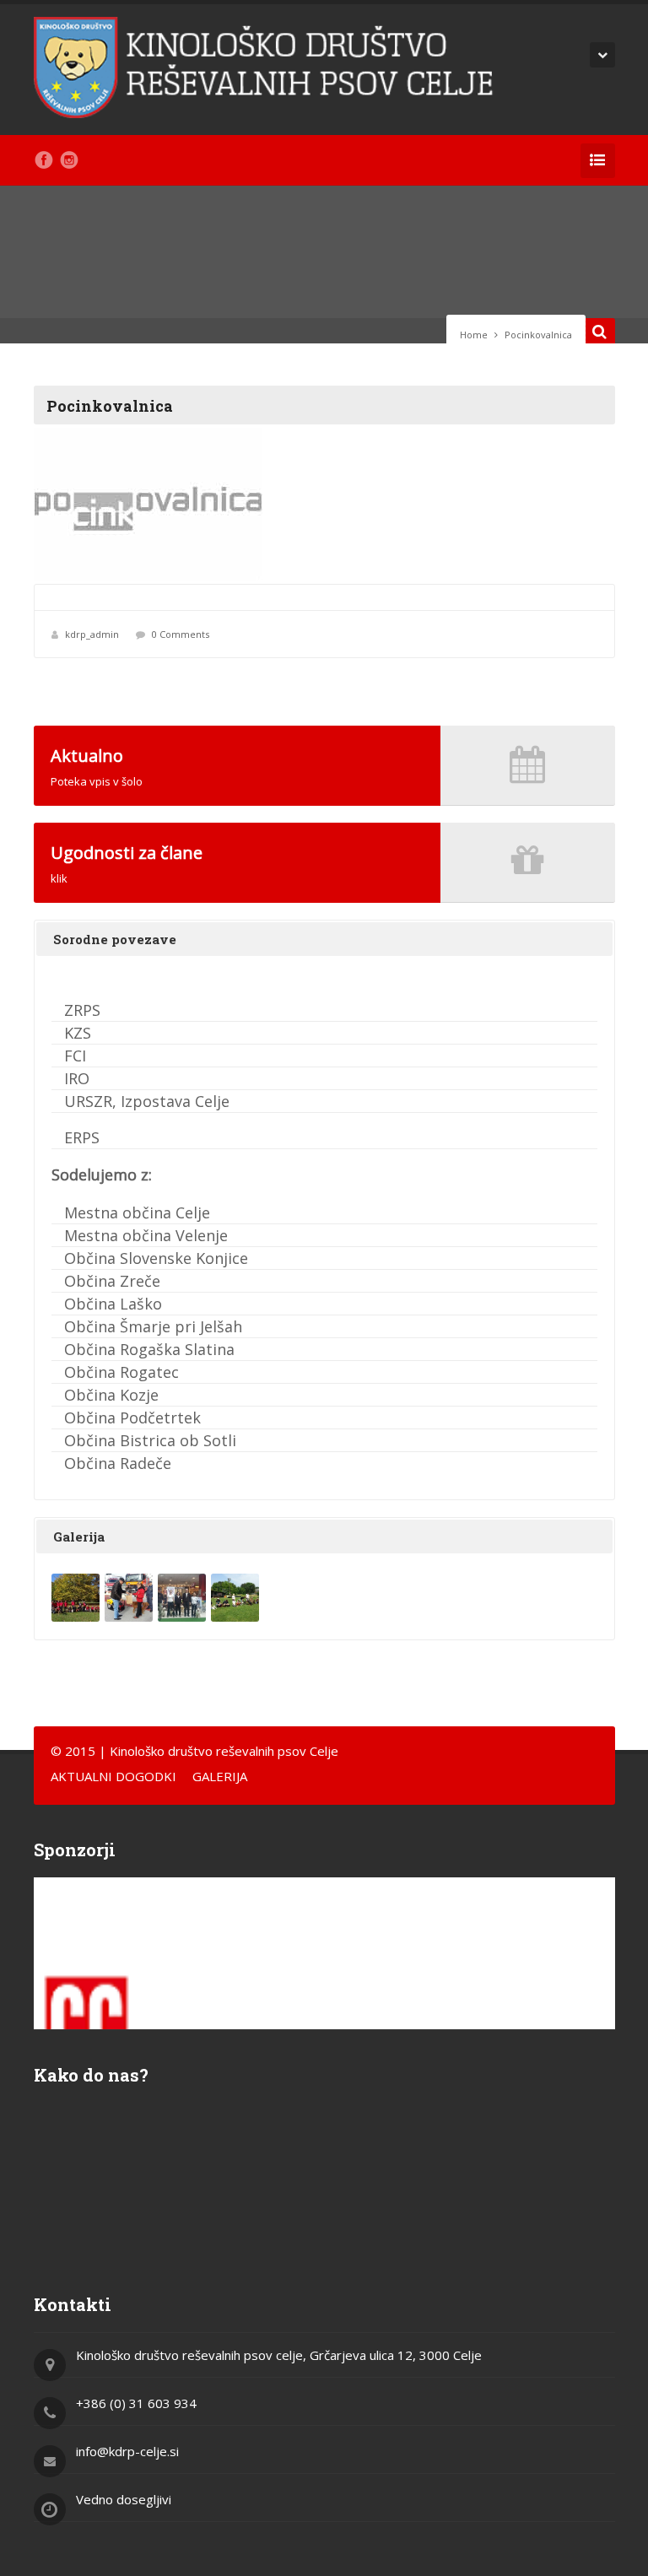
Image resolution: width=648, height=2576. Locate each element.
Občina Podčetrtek (132, 1418)
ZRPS (82, 1010)
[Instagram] (69, 160)
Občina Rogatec (121, 1372)
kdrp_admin (92, 634)
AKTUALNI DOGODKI (113, 1776)
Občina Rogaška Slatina (149, 1349)
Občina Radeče (118, 1463)
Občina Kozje (111, 1395)
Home (474, 335)
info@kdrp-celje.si (127, 2451)
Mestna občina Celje (137, 1212)
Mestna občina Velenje (146, 1235)
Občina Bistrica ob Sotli (150, 1440)
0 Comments (181, 634)
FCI (75, 1056)
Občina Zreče (112, 1281)
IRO (77, 1078)
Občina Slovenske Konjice (156, 1258)
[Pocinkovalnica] (324, 504)
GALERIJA (220, 1776)
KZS (78, 1033)
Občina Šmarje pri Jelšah (153, 1326)
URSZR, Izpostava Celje (147, 1101)
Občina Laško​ (113, 1304)
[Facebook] (44, 160)
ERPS (82, 1137)
